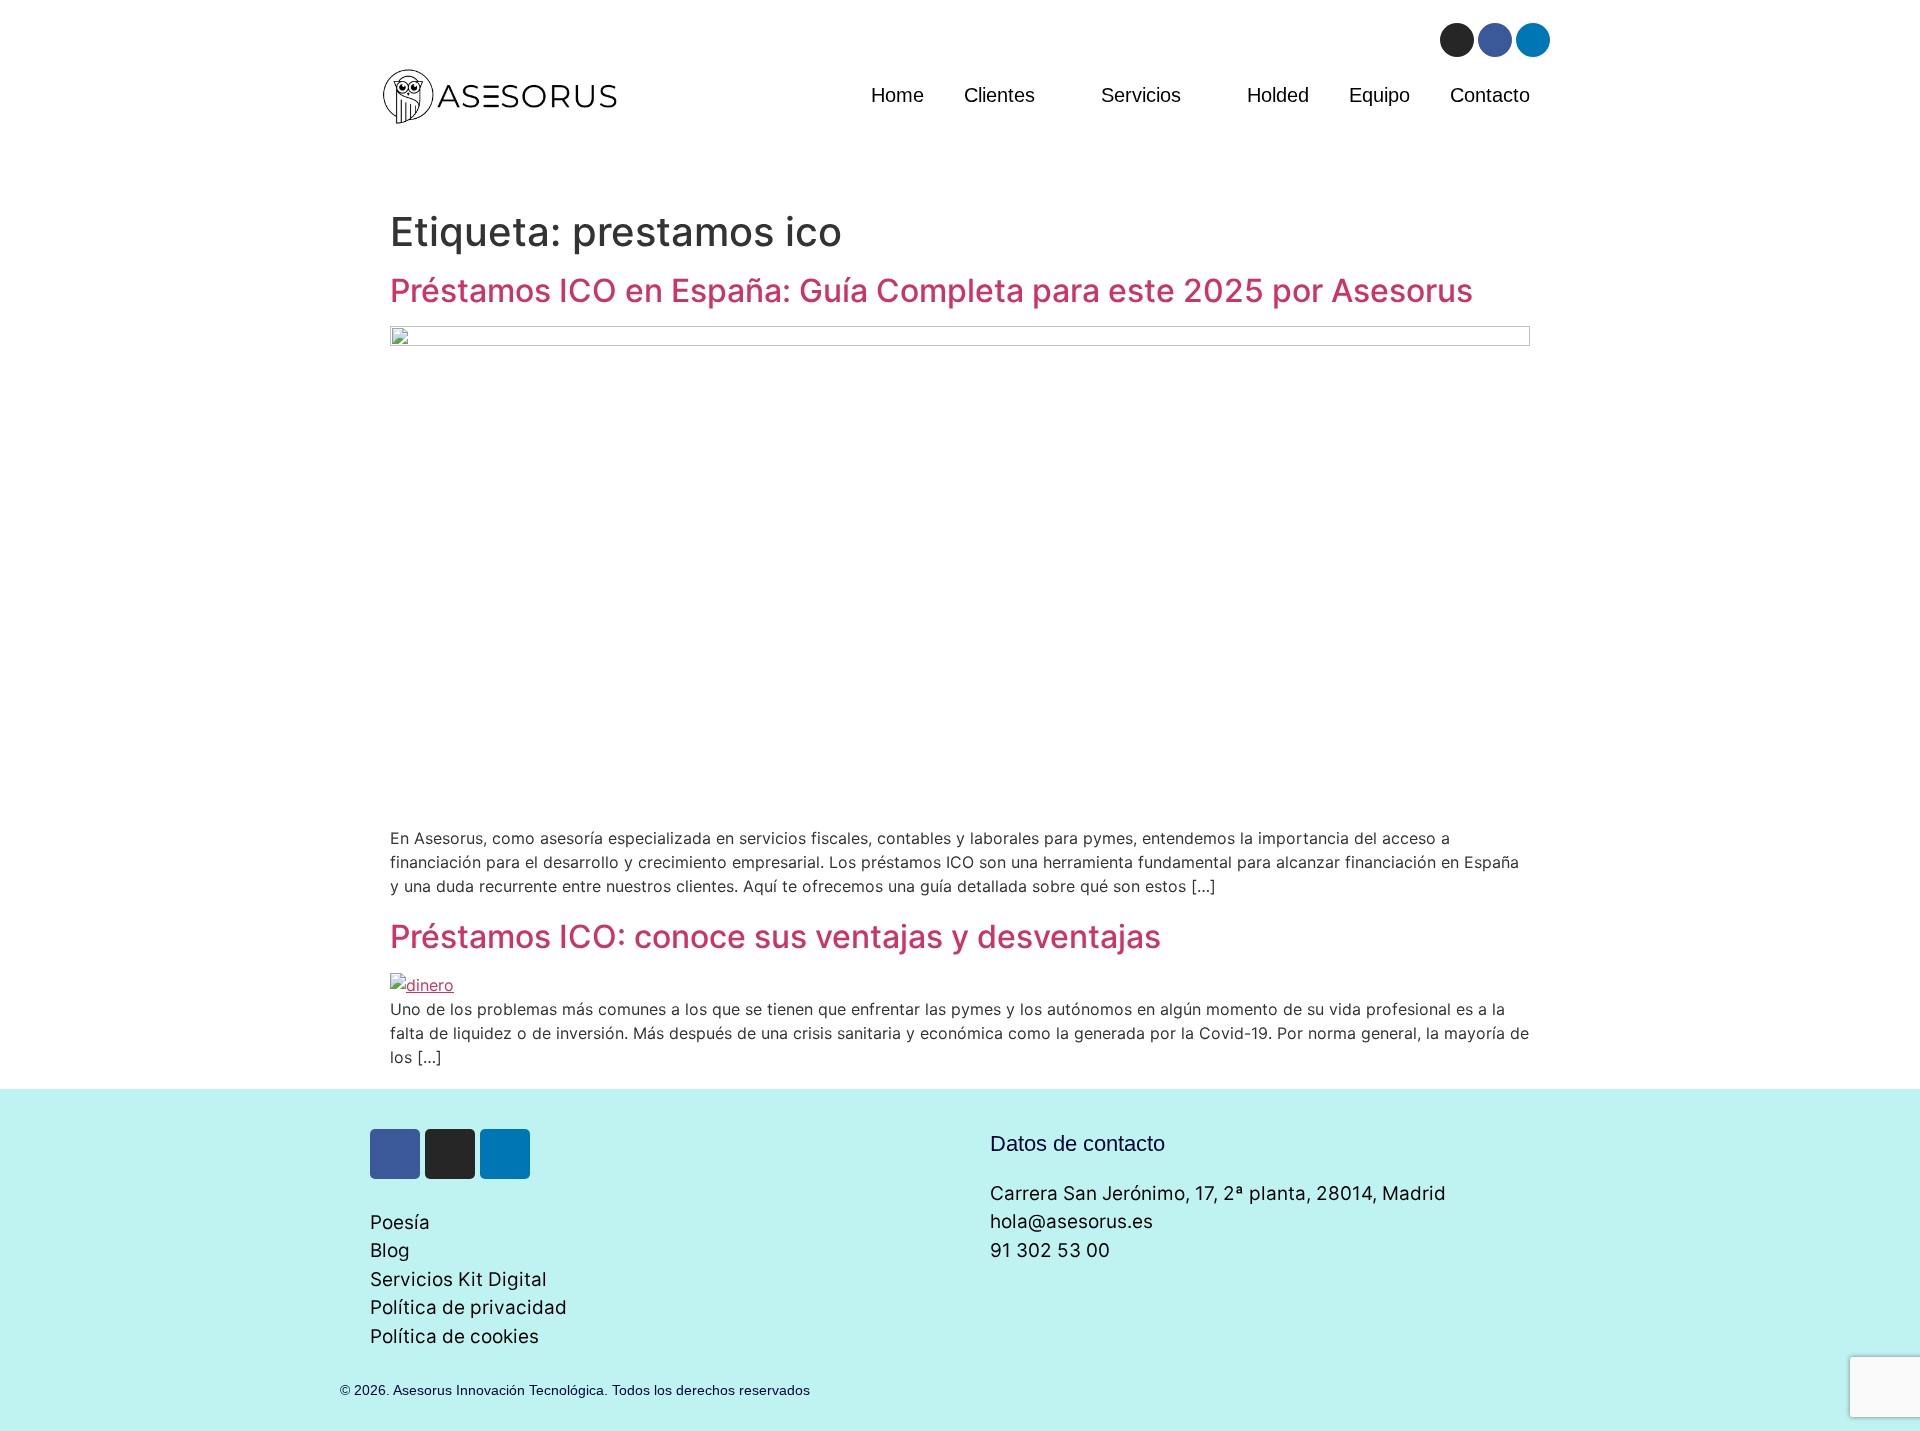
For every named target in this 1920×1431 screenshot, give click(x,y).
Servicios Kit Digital (458, 1279)
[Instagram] (1457, 40)
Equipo (1379, 95)
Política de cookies (454, 1336)
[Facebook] (1495, 40)
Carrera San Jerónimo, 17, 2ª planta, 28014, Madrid (1218, 1193)
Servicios (1141, 95)
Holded (1278, 95)
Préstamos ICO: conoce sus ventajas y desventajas (775, 936)
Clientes (999, 95)
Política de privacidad (468, 1307)
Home (897, 95)
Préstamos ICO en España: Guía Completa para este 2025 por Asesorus (931, 290)
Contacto (1490, 95)
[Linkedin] (1533, 40)
